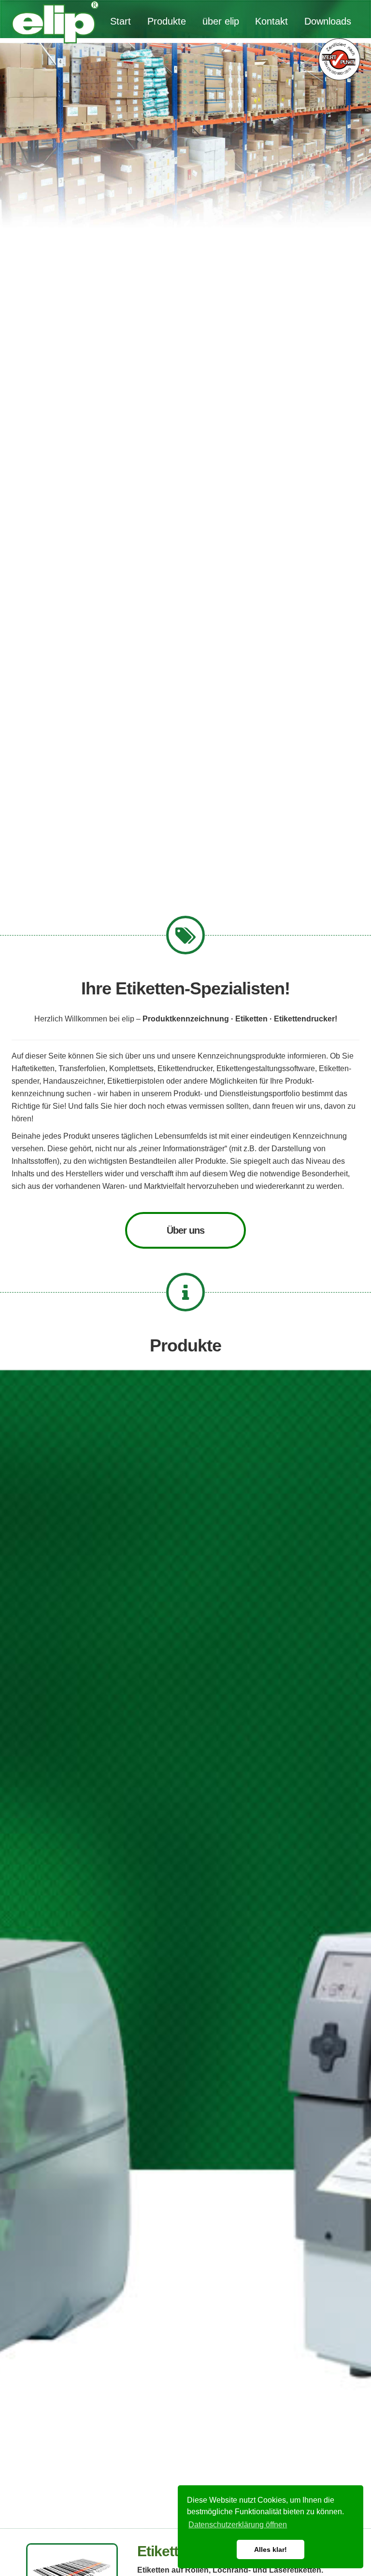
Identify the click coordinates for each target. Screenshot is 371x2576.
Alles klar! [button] (271, 2549)
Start (121, 21)
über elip (221, 21)
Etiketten (166, 2559)
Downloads (328, 21)
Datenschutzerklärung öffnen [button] (238, 2525)
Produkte (167, 21)
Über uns (185, 1238)
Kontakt (271, 21)
